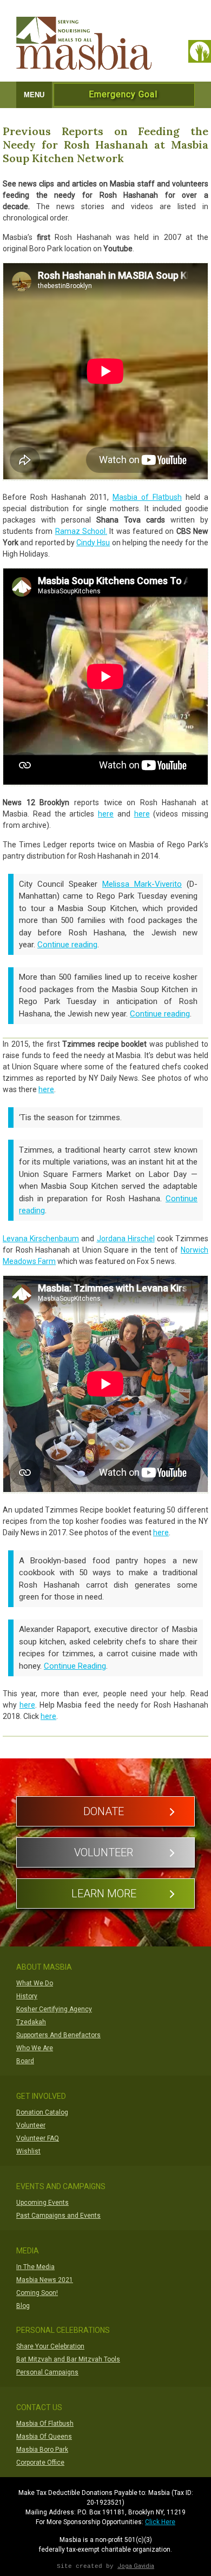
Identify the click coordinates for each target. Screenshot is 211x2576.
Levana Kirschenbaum (41, 1239)
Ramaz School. (81, 531)
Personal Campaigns (47, 2372)
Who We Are (35, 2048)
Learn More (104, 1893)
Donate (104, 1811)
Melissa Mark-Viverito (142, 884)
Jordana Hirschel (126, 1239)
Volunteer (104, 1852)
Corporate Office (40, 2463)
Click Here (160, 2522)
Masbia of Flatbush (147, 497)
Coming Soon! (37, 2293)
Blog (23, 2306)
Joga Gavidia (136, 2566)
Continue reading (67, 945)
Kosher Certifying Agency (54, 2009)
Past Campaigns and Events (58, 2216)
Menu (34, 95)
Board (25, 2061)
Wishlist (28, 2151)
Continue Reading (75, 1666)
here (106, 814)
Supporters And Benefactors (58, 2035)
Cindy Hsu (93, 543)
